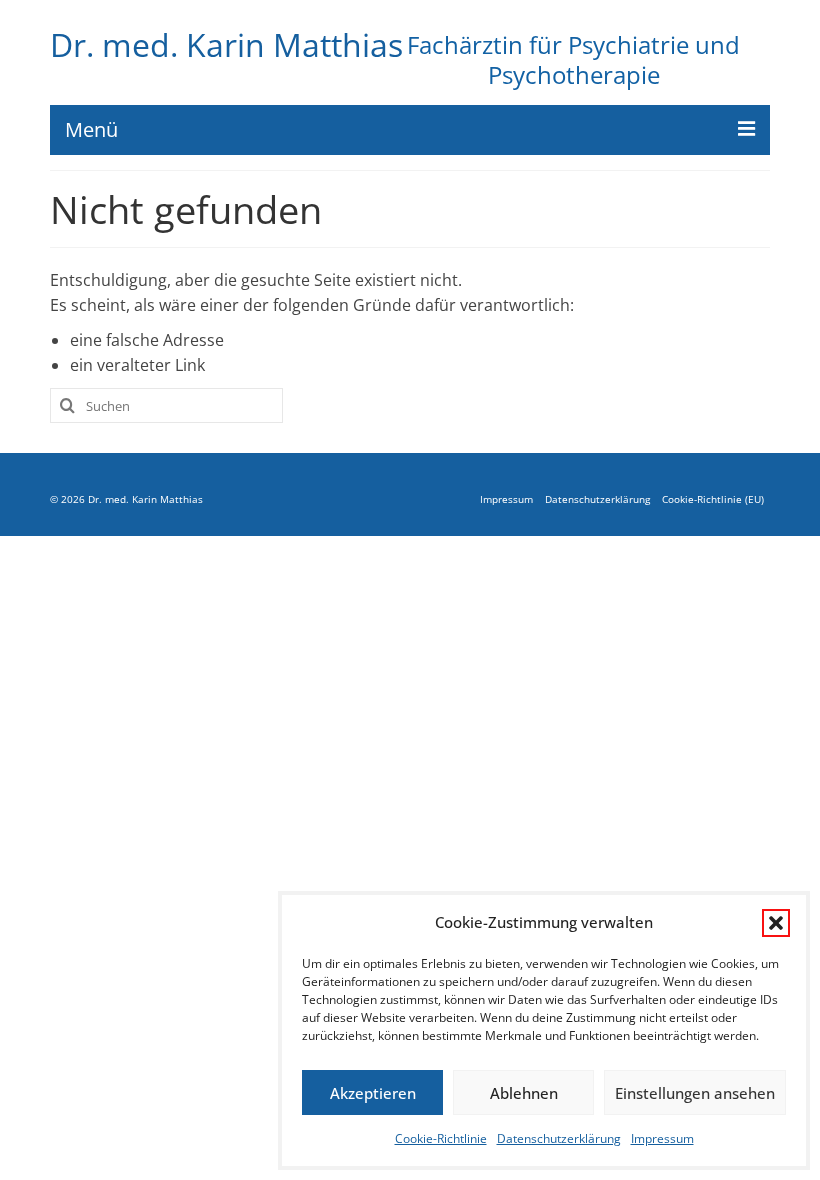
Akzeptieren (373, 1093)
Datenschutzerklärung (559, 1138)
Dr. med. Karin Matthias (226, 45)
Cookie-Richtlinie (441, 1138)
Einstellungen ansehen (695, 1093)
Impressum (662, 1138)
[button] (776, 923)
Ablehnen (524, 1093)
